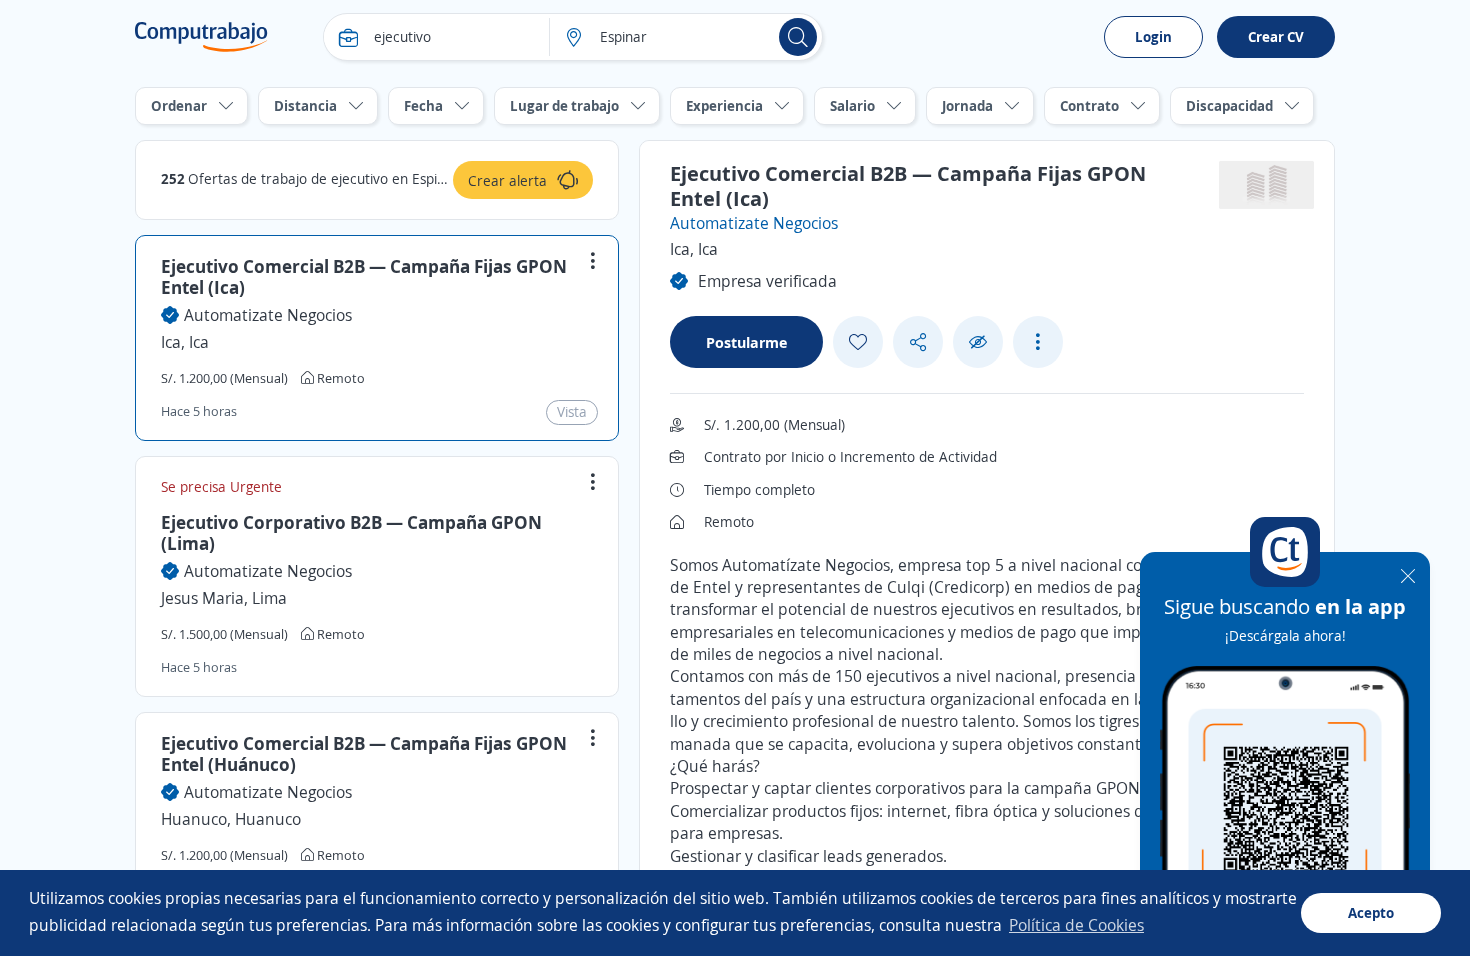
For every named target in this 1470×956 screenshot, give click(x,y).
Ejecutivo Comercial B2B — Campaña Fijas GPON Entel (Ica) (364, 277)
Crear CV (1276, 36)
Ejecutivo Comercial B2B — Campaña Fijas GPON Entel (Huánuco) (364, 754)
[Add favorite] (858, 342)
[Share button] (918, 342)
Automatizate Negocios (268, 315)
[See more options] (1038, 342)
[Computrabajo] (201, 37)
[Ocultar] (978, 342)
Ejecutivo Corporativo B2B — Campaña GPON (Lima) (351, 533)
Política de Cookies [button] (1076, 925)
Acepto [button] (1371, 912)
